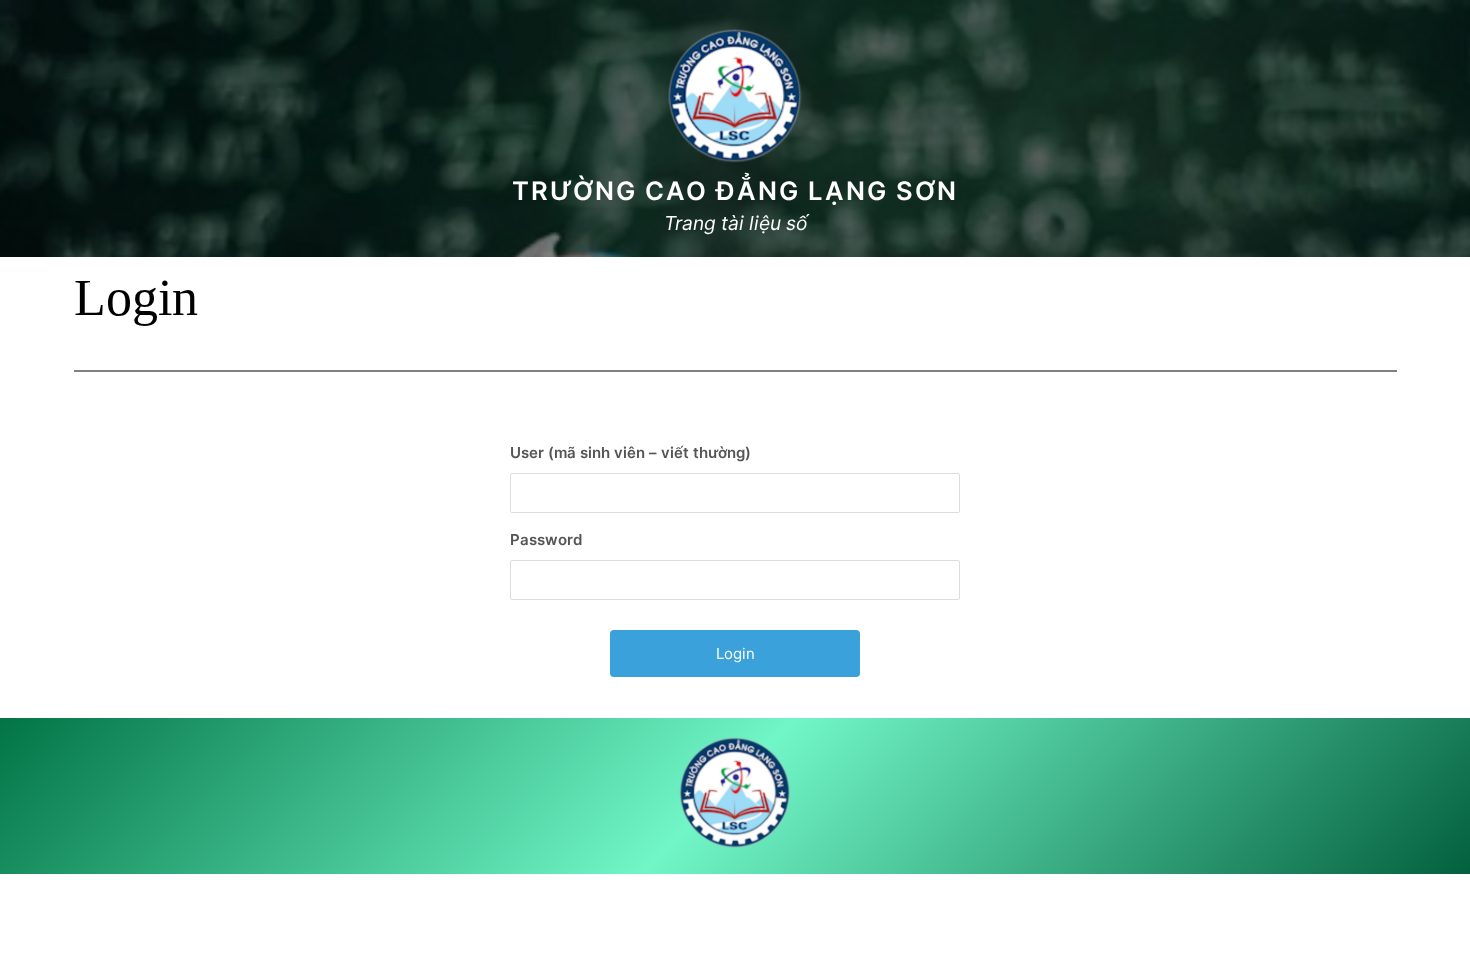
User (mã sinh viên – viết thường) (630, 452)
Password (546, 539)
